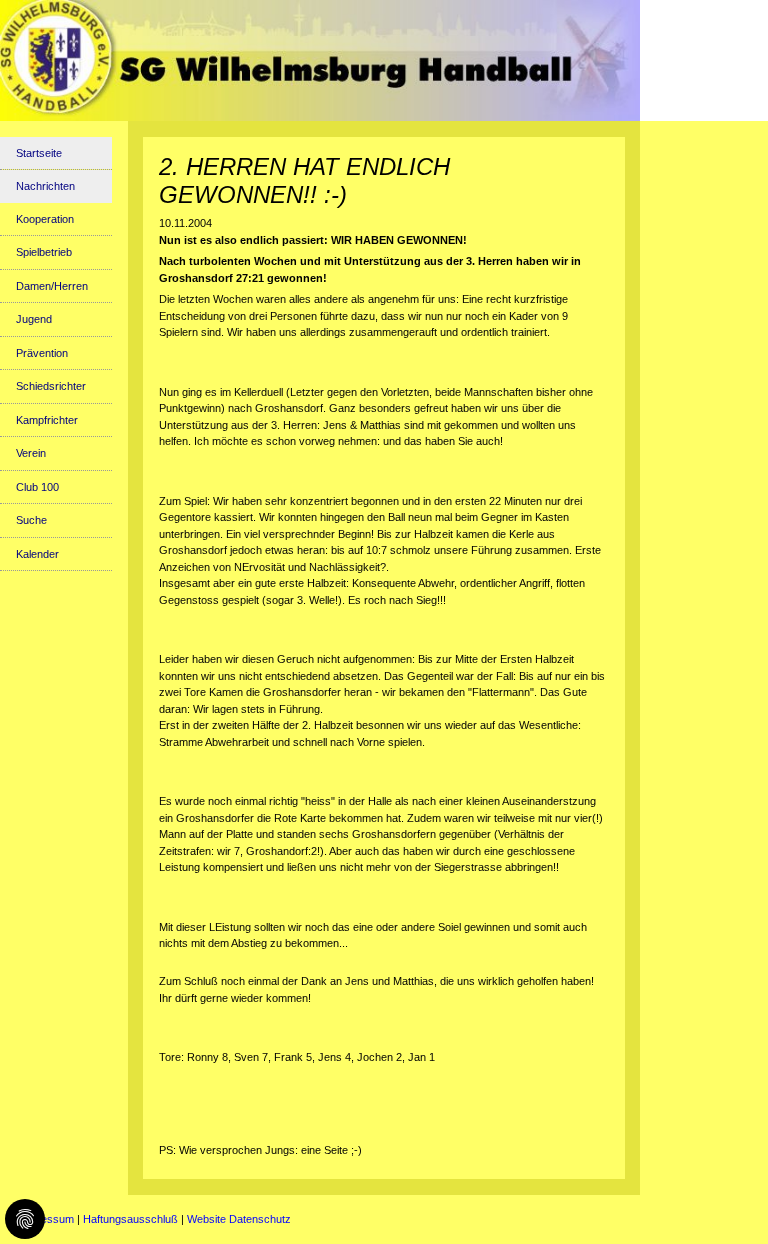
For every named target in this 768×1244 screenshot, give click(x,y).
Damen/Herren (52, 286)
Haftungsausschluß (130, 1219)
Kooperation (45, 219)
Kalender (37, 554)
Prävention (42, 353)
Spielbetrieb (44, 252)
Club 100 (37, 487)
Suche (31, 520)
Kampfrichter (47, 420)
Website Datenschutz (239, 1219)
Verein (31, 453)
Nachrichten (45, 186)
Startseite (39, 153)
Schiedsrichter (51, 386)
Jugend (34, 319)
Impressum (46, 1219)
